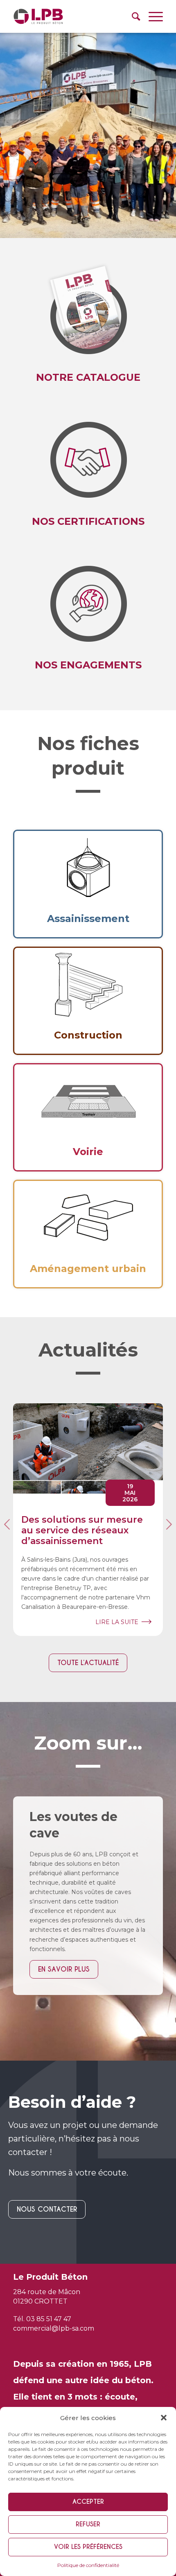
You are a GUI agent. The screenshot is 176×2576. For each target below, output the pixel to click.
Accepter (88, 2502)
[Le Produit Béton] (73, 16)
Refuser (88, 2524)
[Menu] (152, 16)
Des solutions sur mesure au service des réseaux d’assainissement (82, 1531)
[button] (164, 2418)
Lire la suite (117, 1622)
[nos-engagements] (88, 453)
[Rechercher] (132, 16)
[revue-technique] (88, 310)
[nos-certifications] (88, 597)
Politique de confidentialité (88, 2565)
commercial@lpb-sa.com (54, 2328)
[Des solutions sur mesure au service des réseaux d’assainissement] (88, 1448)
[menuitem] (132, 16)
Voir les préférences (88, 2547)
